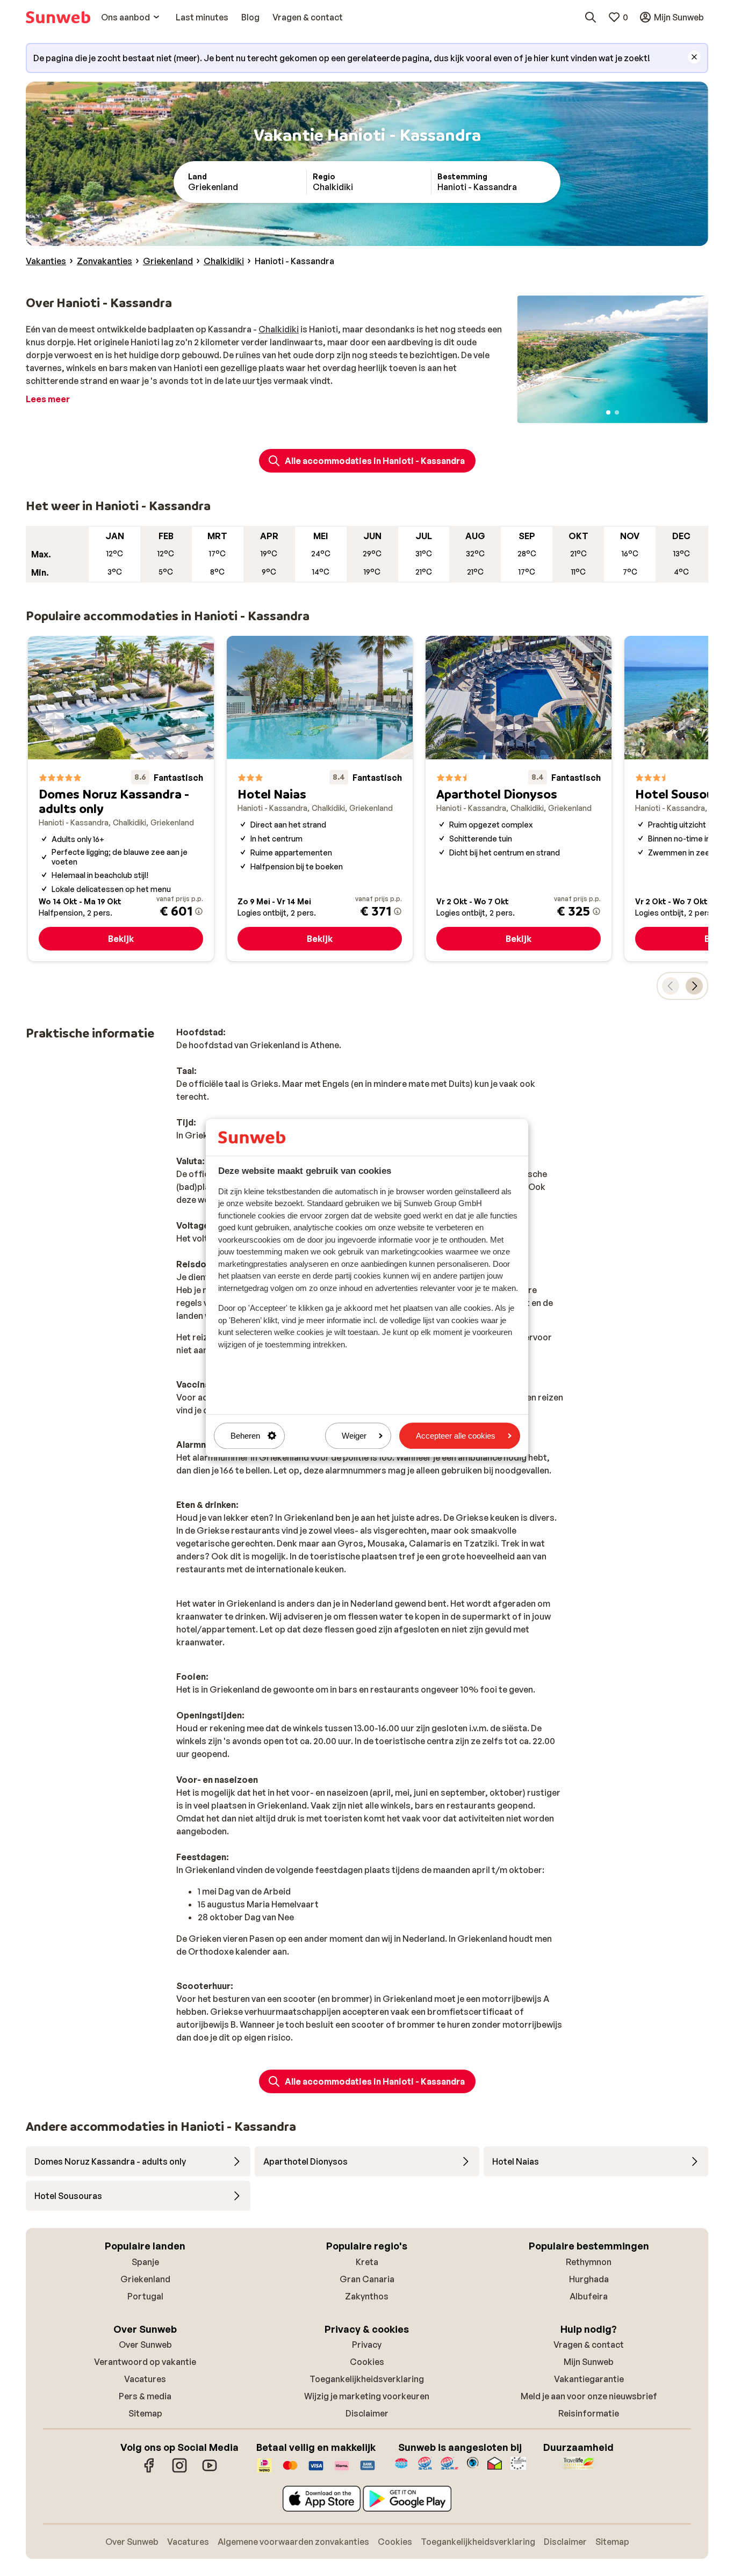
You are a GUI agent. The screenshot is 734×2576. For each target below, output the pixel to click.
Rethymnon (589, 2262)
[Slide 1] (608, 412)
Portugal (145, 2296)
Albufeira (589, 2296)
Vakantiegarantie (589, 2379)
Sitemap (145, 2413)
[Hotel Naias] (320, 799)
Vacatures (145, 2379)
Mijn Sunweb (589, 2362)
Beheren (245, 1436)
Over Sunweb (145, 2345)
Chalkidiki (279, 329)
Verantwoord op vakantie (145, 2362)
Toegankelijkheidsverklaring (367, 2379)
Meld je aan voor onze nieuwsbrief (589, 2396)
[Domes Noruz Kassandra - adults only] (121, 799)
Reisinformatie (589, 2413)
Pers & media (145, 2396)
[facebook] (149, 2471)
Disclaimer (367, 2413)
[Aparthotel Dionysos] (519, 799)
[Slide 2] (617, 412)
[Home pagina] (58, 17)
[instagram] (179, 2471)
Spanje (145, 2262)
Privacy (367, 2345)
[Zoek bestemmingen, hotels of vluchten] (591, 17)
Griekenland (145, 2279)
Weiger (354, 1436)
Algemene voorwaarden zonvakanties (293, 2542)
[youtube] (210, 2471)
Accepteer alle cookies (456, 1436)
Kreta (367, 2262)
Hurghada (589, 2279)
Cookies (367, 2362)
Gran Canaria (367, 2279)
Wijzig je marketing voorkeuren (367, 2396)
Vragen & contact (589, 2345)
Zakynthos (367, 2296)
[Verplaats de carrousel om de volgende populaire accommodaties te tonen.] (694, 986)
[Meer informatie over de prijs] (199, 911)
